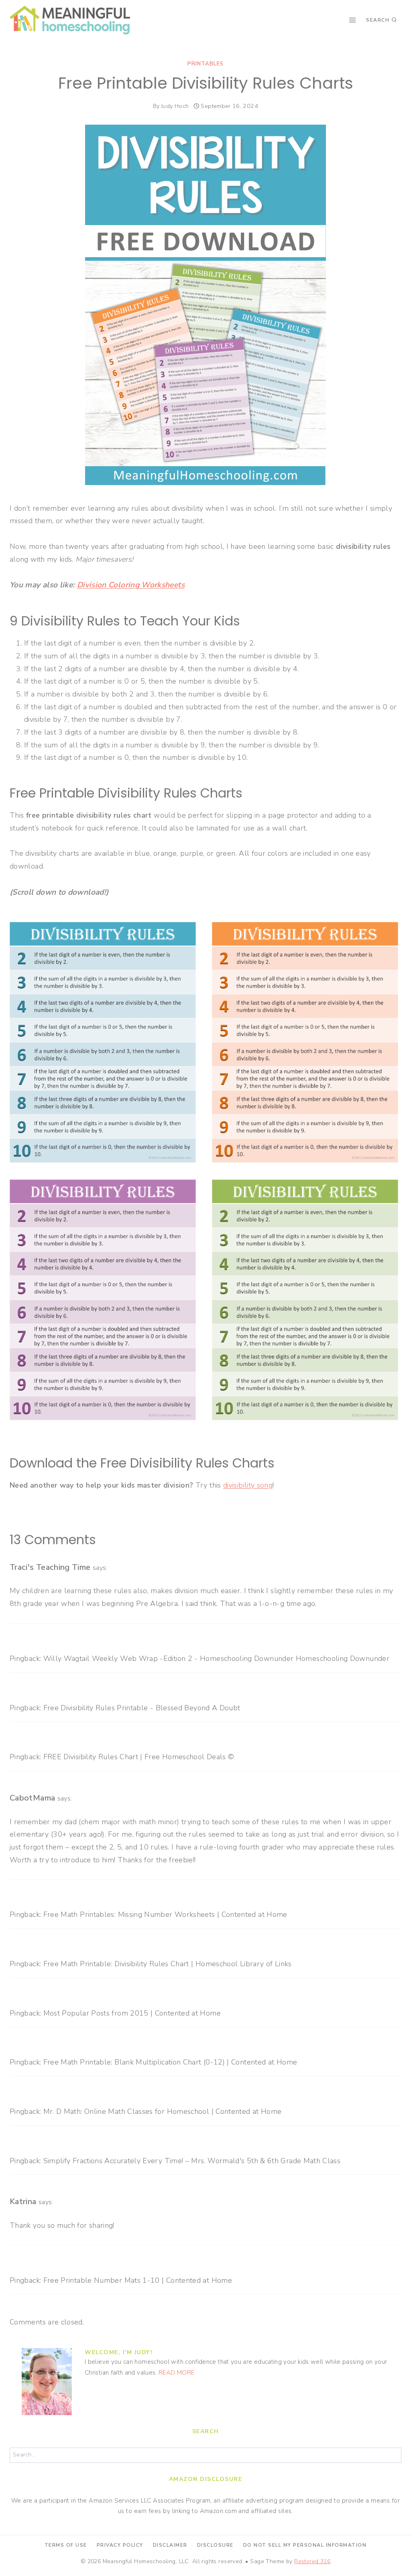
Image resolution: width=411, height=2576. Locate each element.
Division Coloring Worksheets (131, 585)
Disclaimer (170, 2545)
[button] (394, 11)
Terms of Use (66, 2545)
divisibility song (248, 1485)
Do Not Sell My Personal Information (305, 2545)
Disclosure (215, 2545)
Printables (205, 64)
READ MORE (176, 2373)
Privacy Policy (120, 2545)
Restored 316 (312, 2561)
